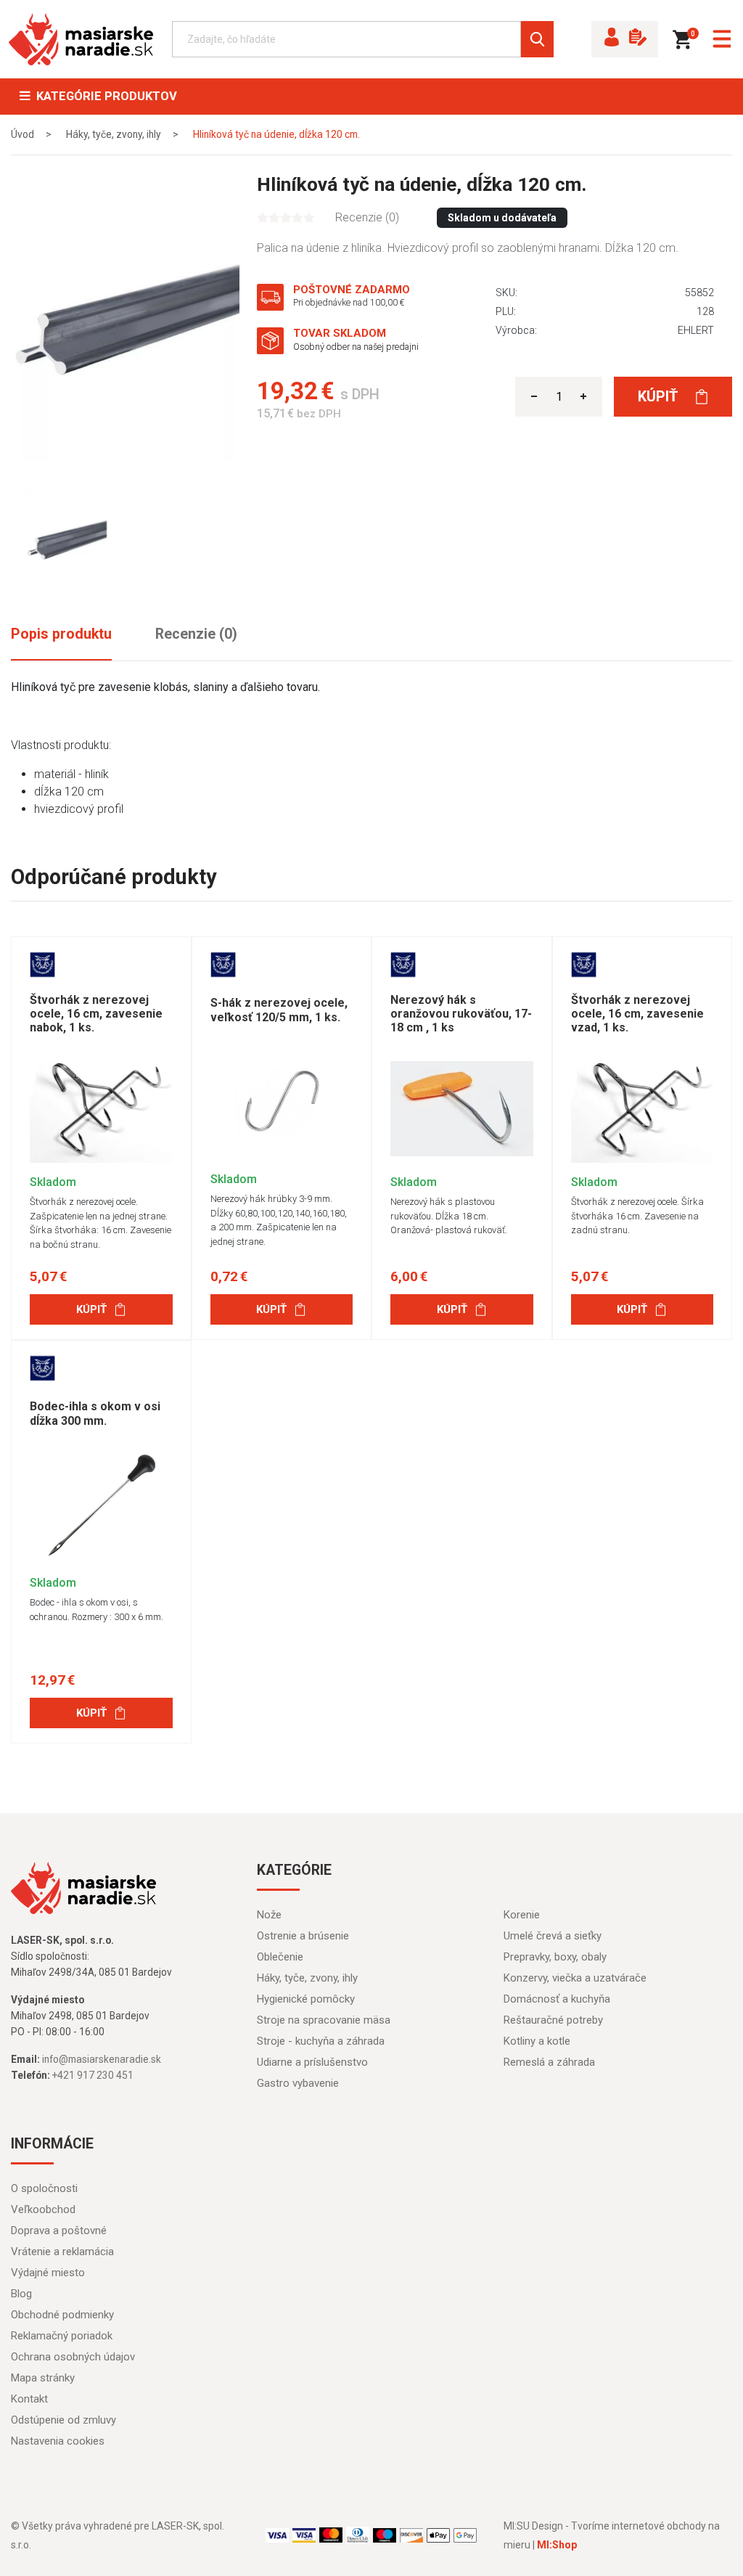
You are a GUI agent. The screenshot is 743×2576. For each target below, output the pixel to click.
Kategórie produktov (104, 96)
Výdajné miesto (48, 2273)
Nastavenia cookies (58, 2441)
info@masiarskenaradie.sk (102, 2059)
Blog (21, 2294)
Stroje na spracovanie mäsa (324, 2020)
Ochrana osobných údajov (73, 2357)
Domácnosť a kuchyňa (557, 1999)
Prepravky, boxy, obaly (555, 1957)
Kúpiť (660, 396)
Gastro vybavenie (298, 2083)
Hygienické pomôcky (306, 1999)
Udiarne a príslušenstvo (312, 2062)
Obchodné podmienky (62, 2315)
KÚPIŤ (91, 1309)
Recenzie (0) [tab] (196, 634)
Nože (269, 1915)
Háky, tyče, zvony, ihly (307, 1978)
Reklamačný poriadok (62, 2336)
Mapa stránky (43, 2378)
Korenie (522, 1915)
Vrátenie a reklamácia (62, 2252)
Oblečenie (280, 1957)
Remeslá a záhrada (549, 2062)
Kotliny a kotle (537, 2041)
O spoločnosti (44, 2188)
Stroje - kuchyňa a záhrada (321, 2041)
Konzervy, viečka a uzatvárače (575, 1978)
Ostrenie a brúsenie (303, 1936)
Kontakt (29, 2399)
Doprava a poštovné (59, 2231)
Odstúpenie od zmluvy (63, 2420)
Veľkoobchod (43, 2209)
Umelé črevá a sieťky (553, 1936)
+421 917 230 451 (93, 2075)
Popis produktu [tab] (61, 634)
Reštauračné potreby (553, 2020)
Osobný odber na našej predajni (356, 347)
